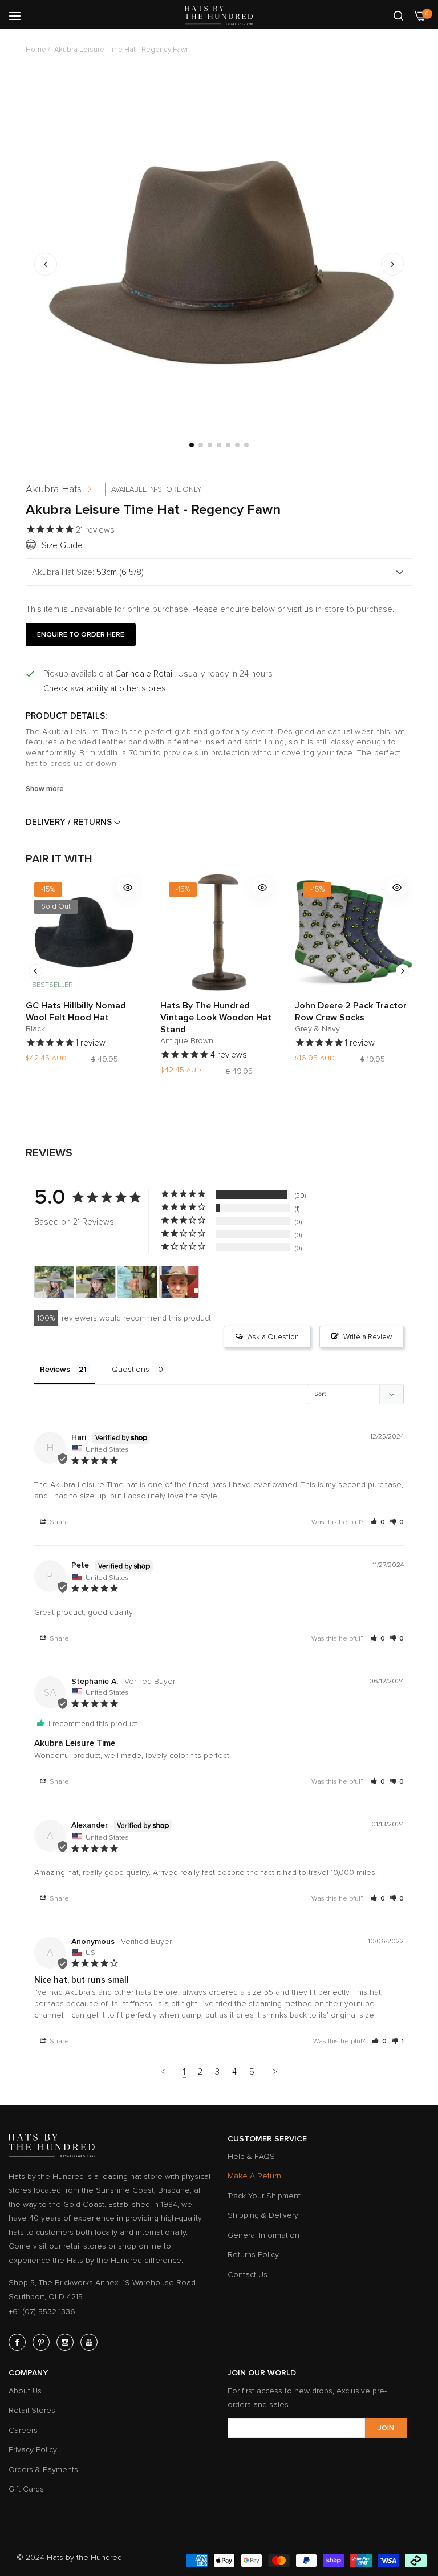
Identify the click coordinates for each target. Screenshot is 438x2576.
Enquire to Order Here (81, 635)
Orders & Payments (43, 2470)
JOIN (386, 2428)
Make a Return (254, 2176)
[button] (392, 264)
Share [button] (58, 1522)
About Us (25, 2391)
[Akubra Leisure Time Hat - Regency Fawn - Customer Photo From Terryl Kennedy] (137, 1282)
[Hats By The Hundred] (219, 15)
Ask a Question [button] (273, 1337)
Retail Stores (32, 2410)
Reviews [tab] (55, 1369)
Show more (45, 789)
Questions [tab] (131, 1369)
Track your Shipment (264, 2196)
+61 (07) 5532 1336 (42, 2312)
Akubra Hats (54, 489)
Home (36, 50)
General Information (263, 2235)
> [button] (275, 2072)
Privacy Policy (33, 2450)
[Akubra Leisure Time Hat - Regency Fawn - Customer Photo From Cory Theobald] (54, 1282)
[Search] (398, 15)
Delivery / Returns (70, 822)
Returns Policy (253, 2255)
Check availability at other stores (105, 688)
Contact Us (248, 2275)
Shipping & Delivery (263, 2215)
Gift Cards (26, 2489)
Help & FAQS (251, 2156)
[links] (19, 2342)
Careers (23, 2430)
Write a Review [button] (368, 1337)
